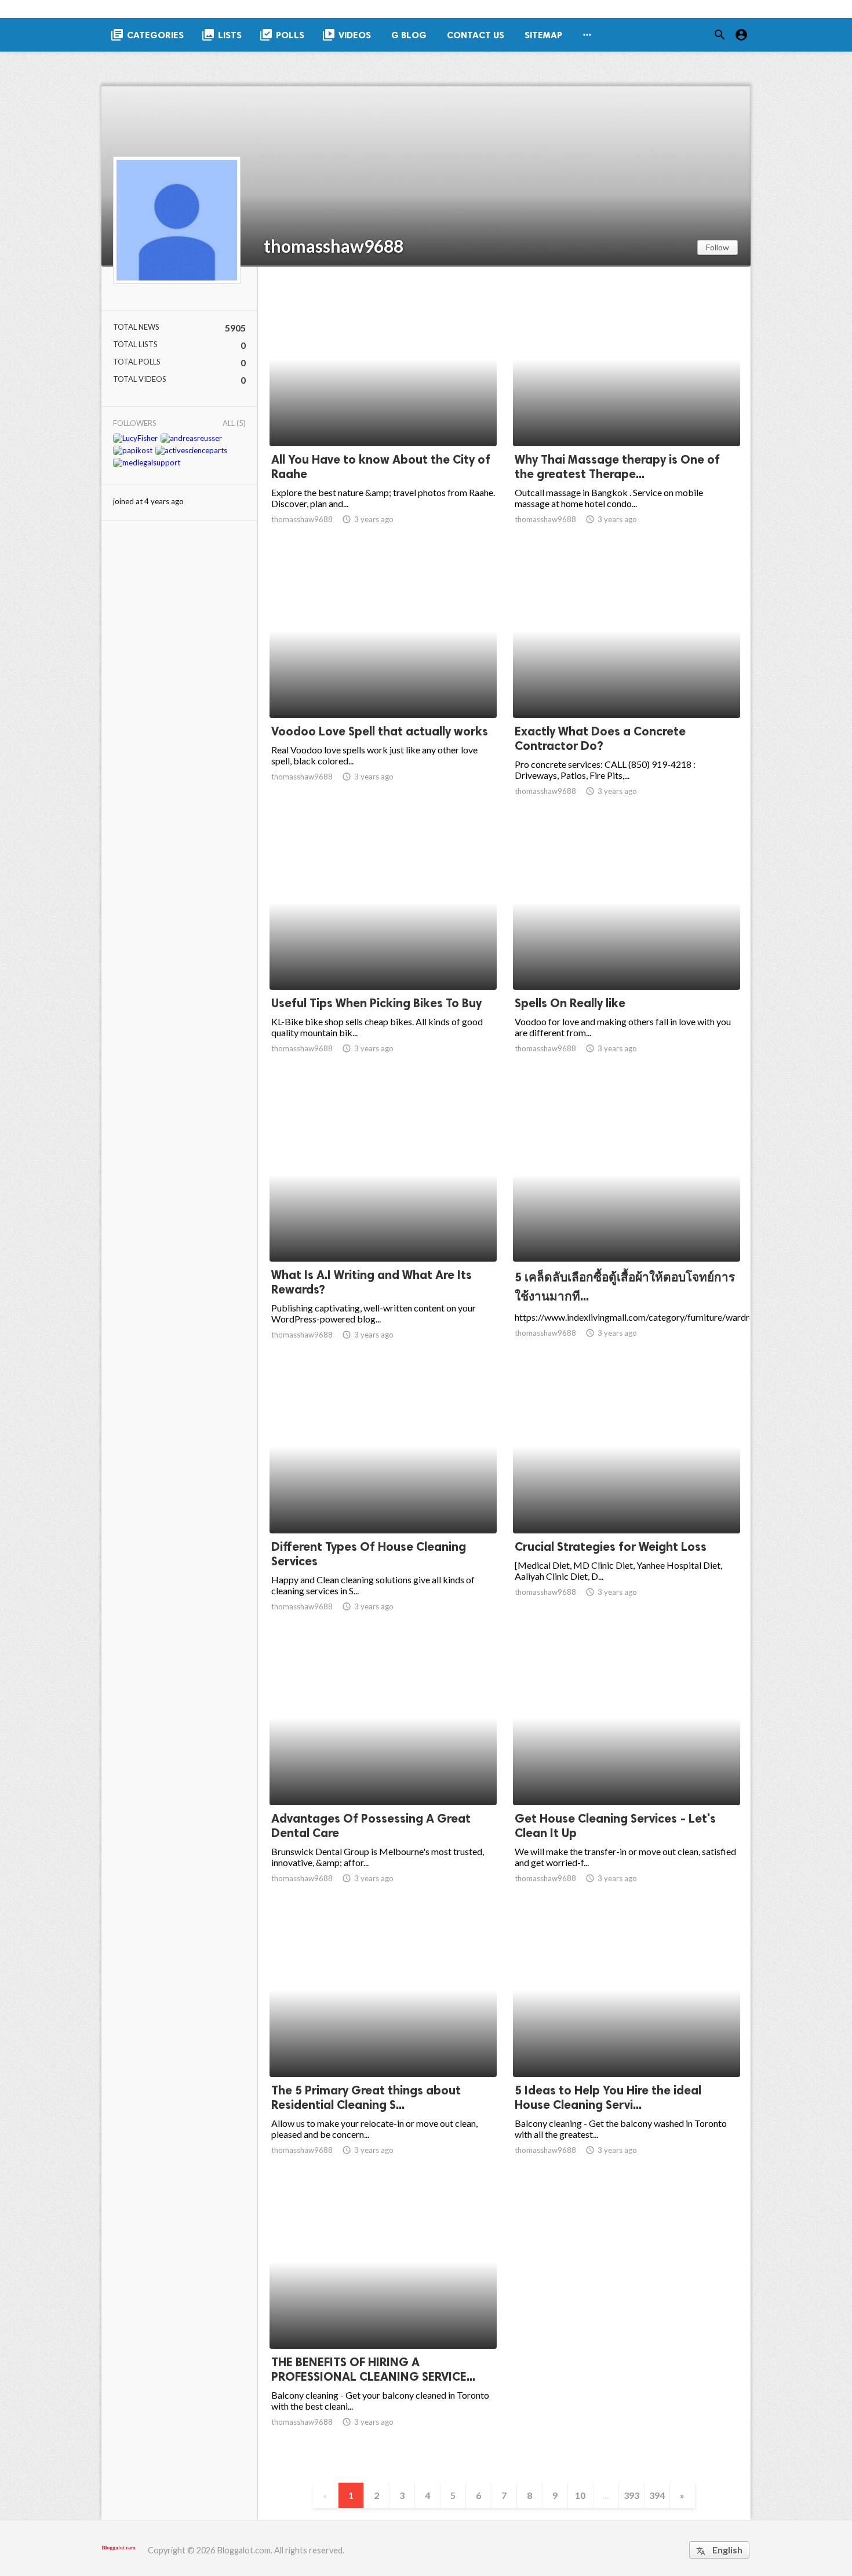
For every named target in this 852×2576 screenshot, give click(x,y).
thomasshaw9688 (334, 246)
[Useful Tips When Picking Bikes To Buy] (383, 960)
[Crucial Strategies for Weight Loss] (627, 1503)
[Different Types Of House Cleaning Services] (383, 1503)
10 (580, 2495)
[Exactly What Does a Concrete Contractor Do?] (627, 688)
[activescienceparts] (191, 450)
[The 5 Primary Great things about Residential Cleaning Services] (383, 2047)
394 (657, 2495)
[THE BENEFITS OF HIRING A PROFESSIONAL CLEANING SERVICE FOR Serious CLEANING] (383, 2319)
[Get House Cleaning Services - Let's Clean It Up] (627, 1775)
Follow (718, 247)
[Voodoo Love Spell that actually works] (383, 688)
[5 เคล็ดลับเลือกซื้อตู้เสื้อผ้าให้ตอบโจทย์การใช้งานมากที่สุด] (627, 1231)
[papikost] (133, 450)
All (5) (234, 423)
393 (631, 2495)
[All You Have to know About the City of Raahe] (383, 416)
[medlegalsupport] (147, 462)
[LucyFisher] (135, 438)
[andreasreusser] (191, 438)
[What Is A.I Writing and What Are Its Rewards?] (383, 1231)
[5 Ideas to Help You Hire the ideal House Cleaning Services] (627, 2047)
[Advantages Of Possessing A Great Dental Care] (383, 1775)
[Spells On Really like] (627, 960)
